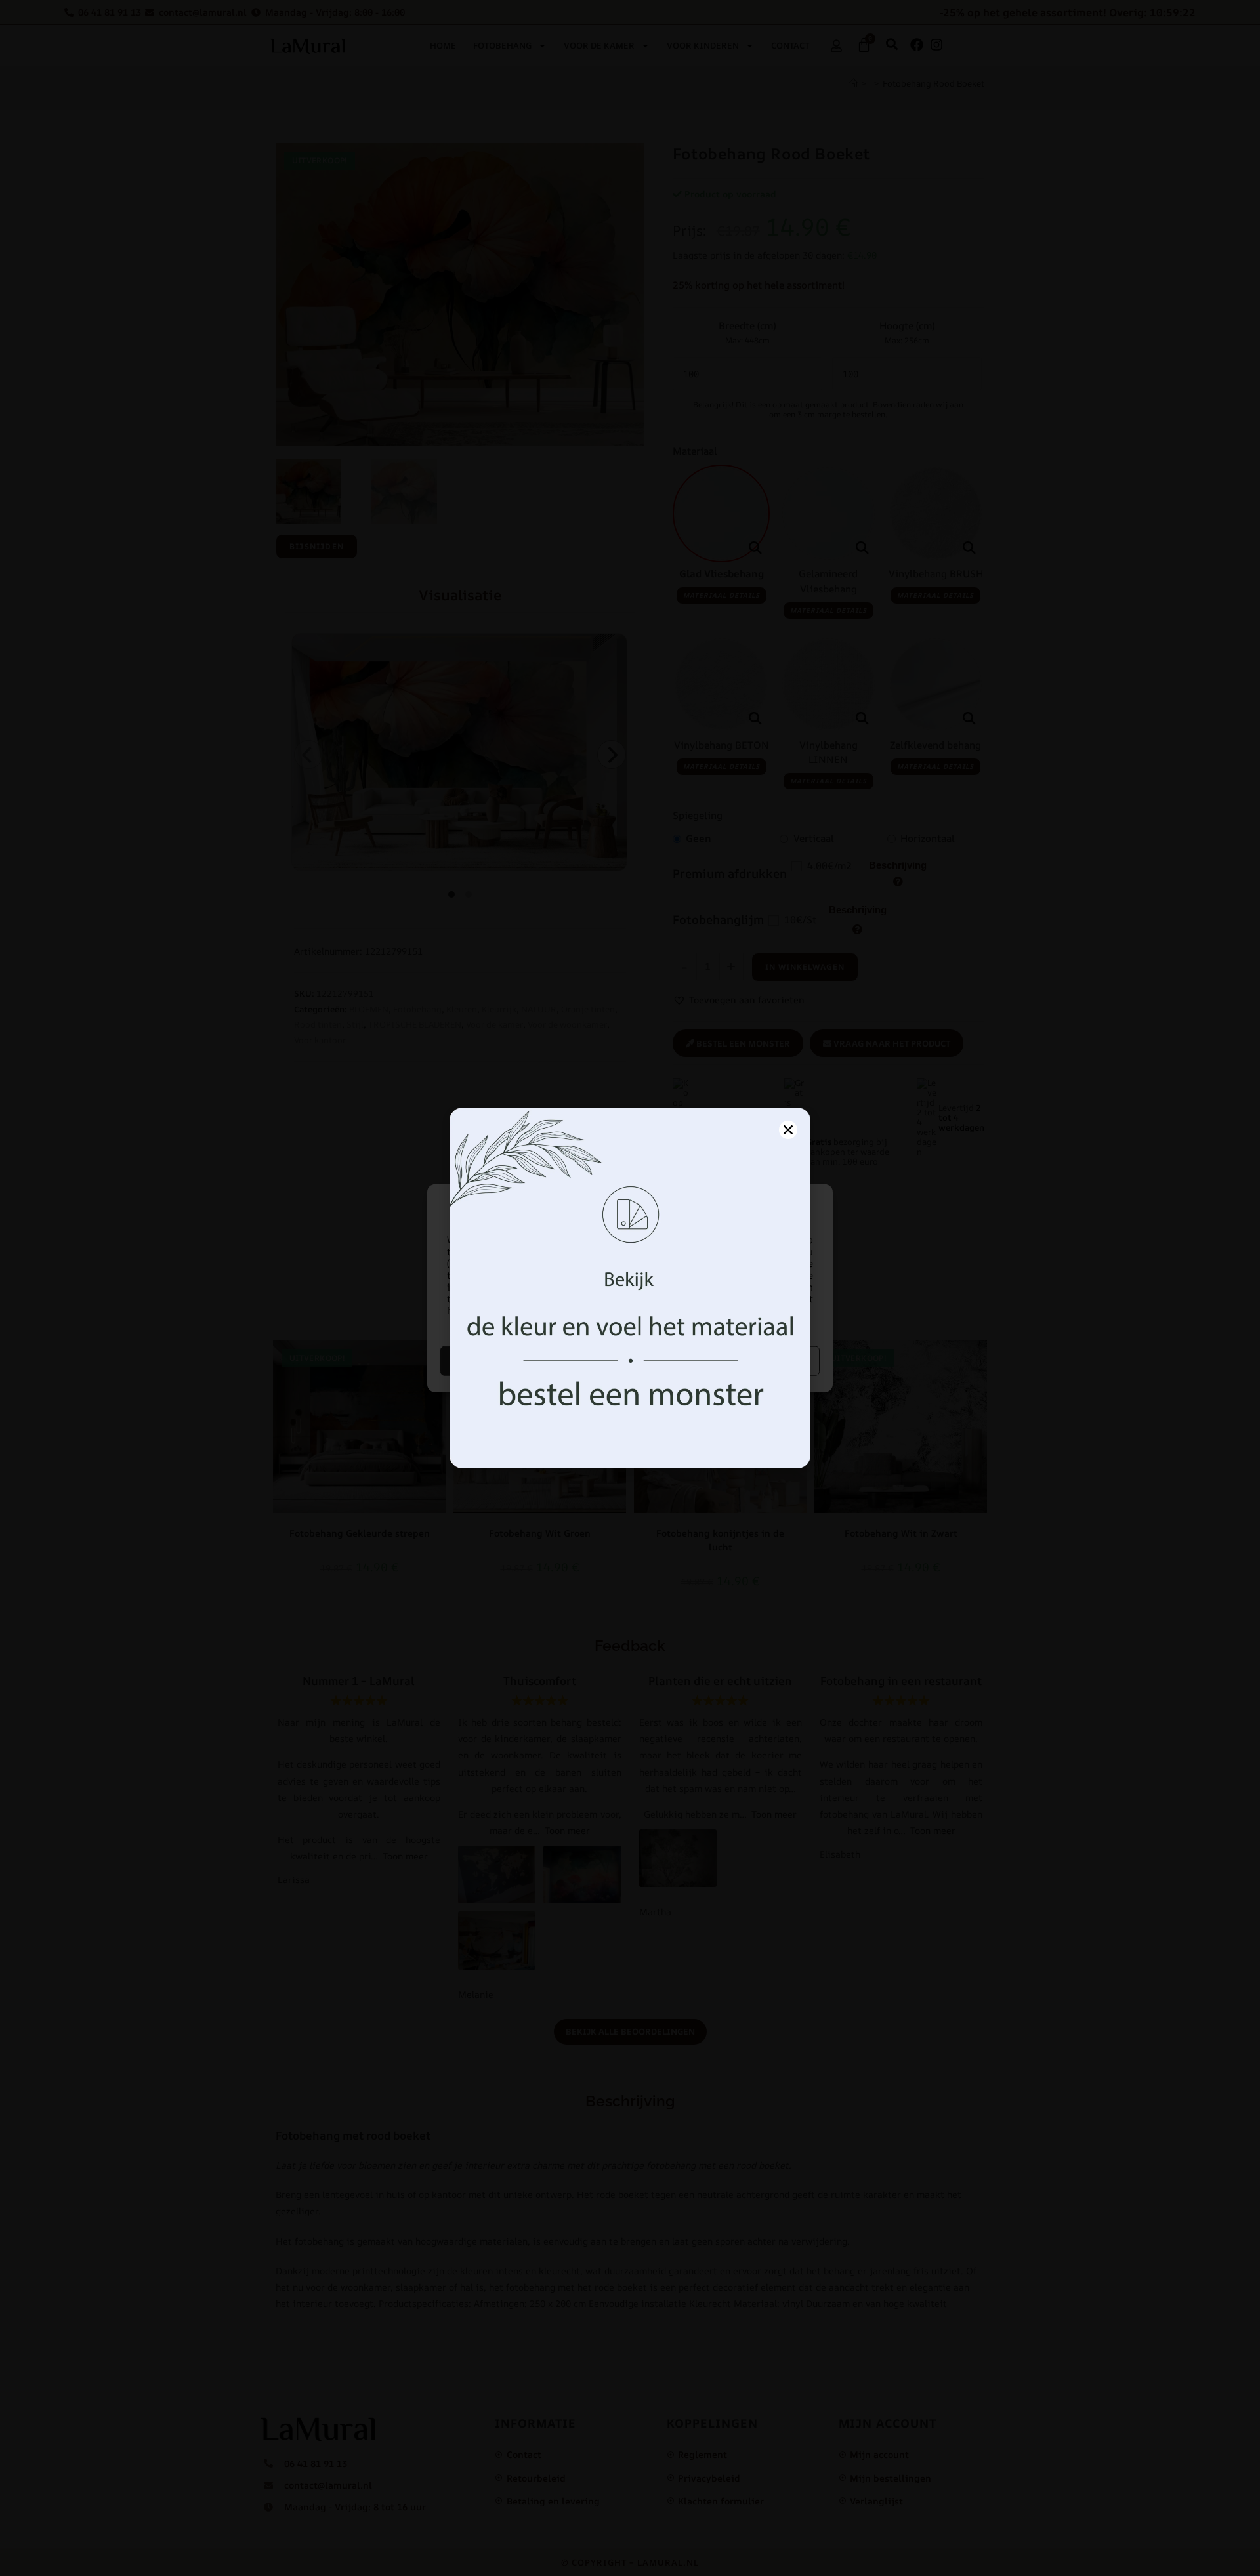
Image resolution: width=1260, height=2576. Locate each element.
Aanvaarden (534, 1361)
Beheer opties (727, 1361)
